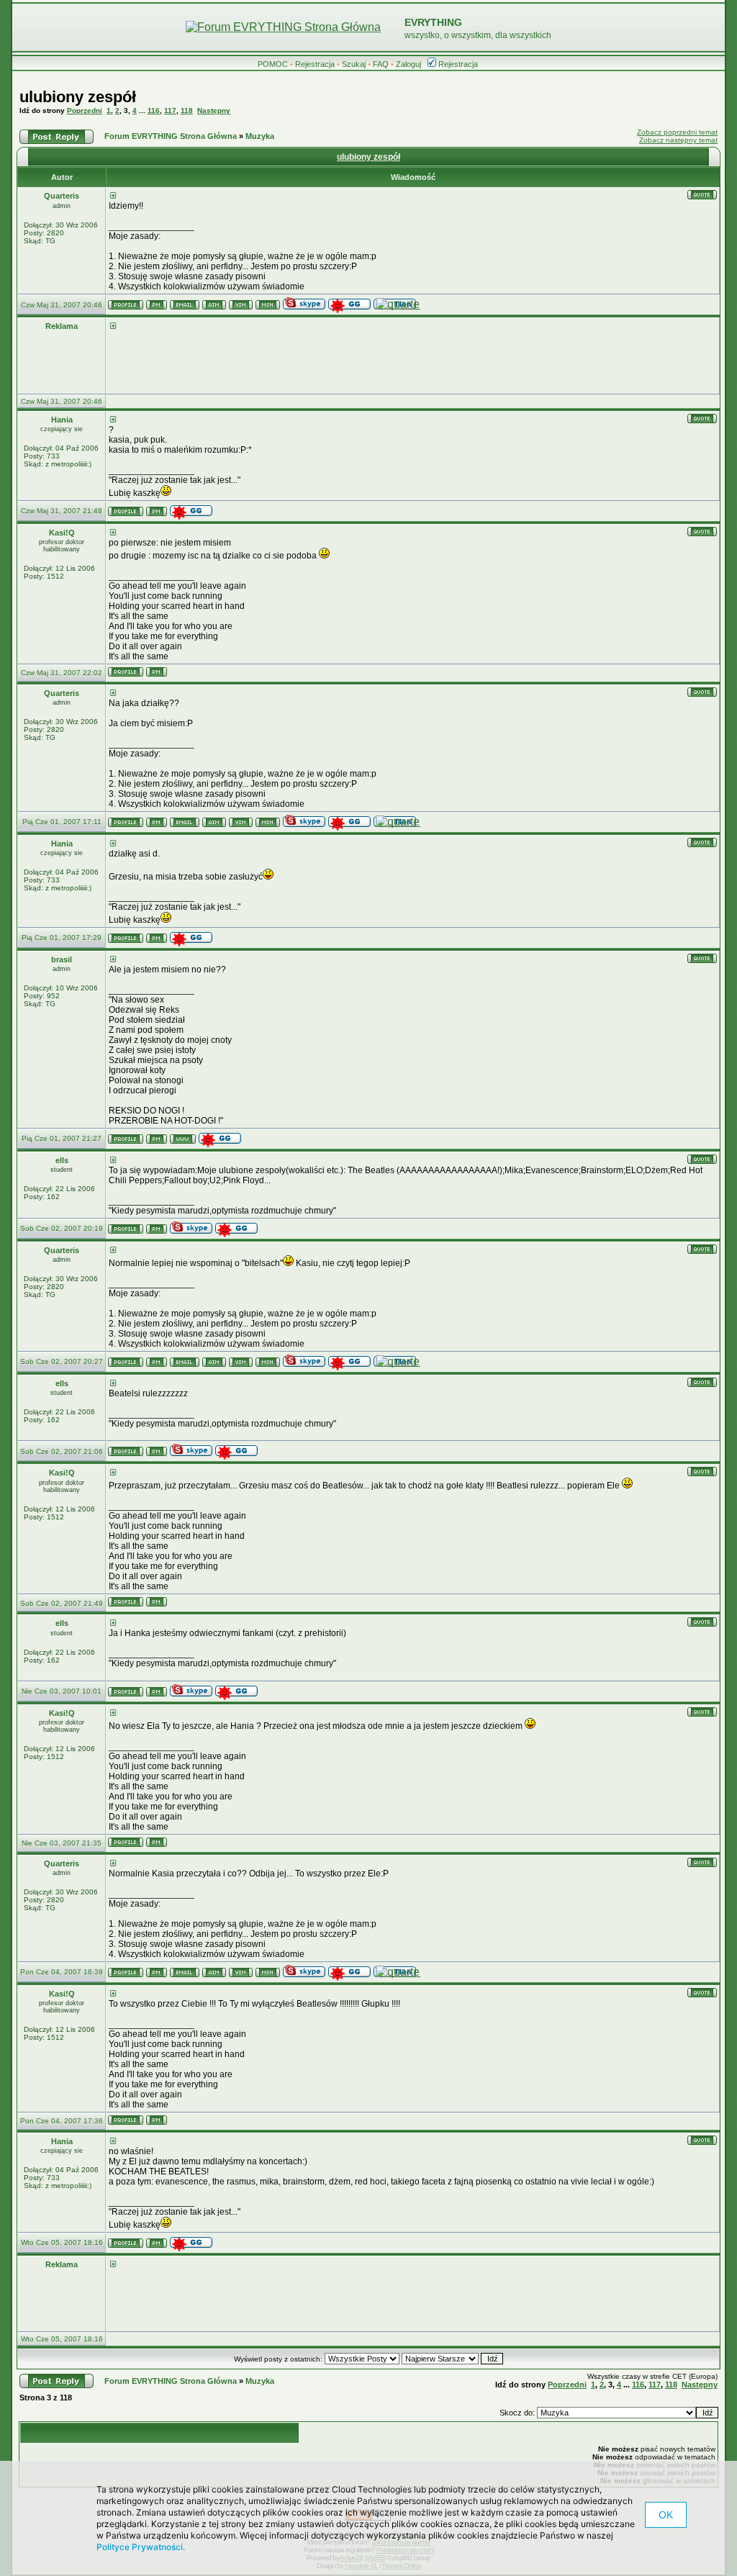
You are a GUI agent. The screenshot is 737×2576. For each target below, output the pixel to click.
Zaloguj (408, 64)
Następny (214, 110)
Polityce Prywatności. (141, 2547)
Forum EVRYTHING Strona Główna (171, 136)
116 (154, 110)
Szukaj (354, 64)
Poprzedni (85, 110)
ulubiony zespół (78, 97)
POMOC (273, 64)
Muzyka (260, 136)
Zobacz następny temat (678, 140)
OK (666, 2515)
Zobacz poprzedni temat (677, 132)
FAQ (381, 64)
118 (187, 110)
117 (170, 110)
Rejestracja (315, 64)
